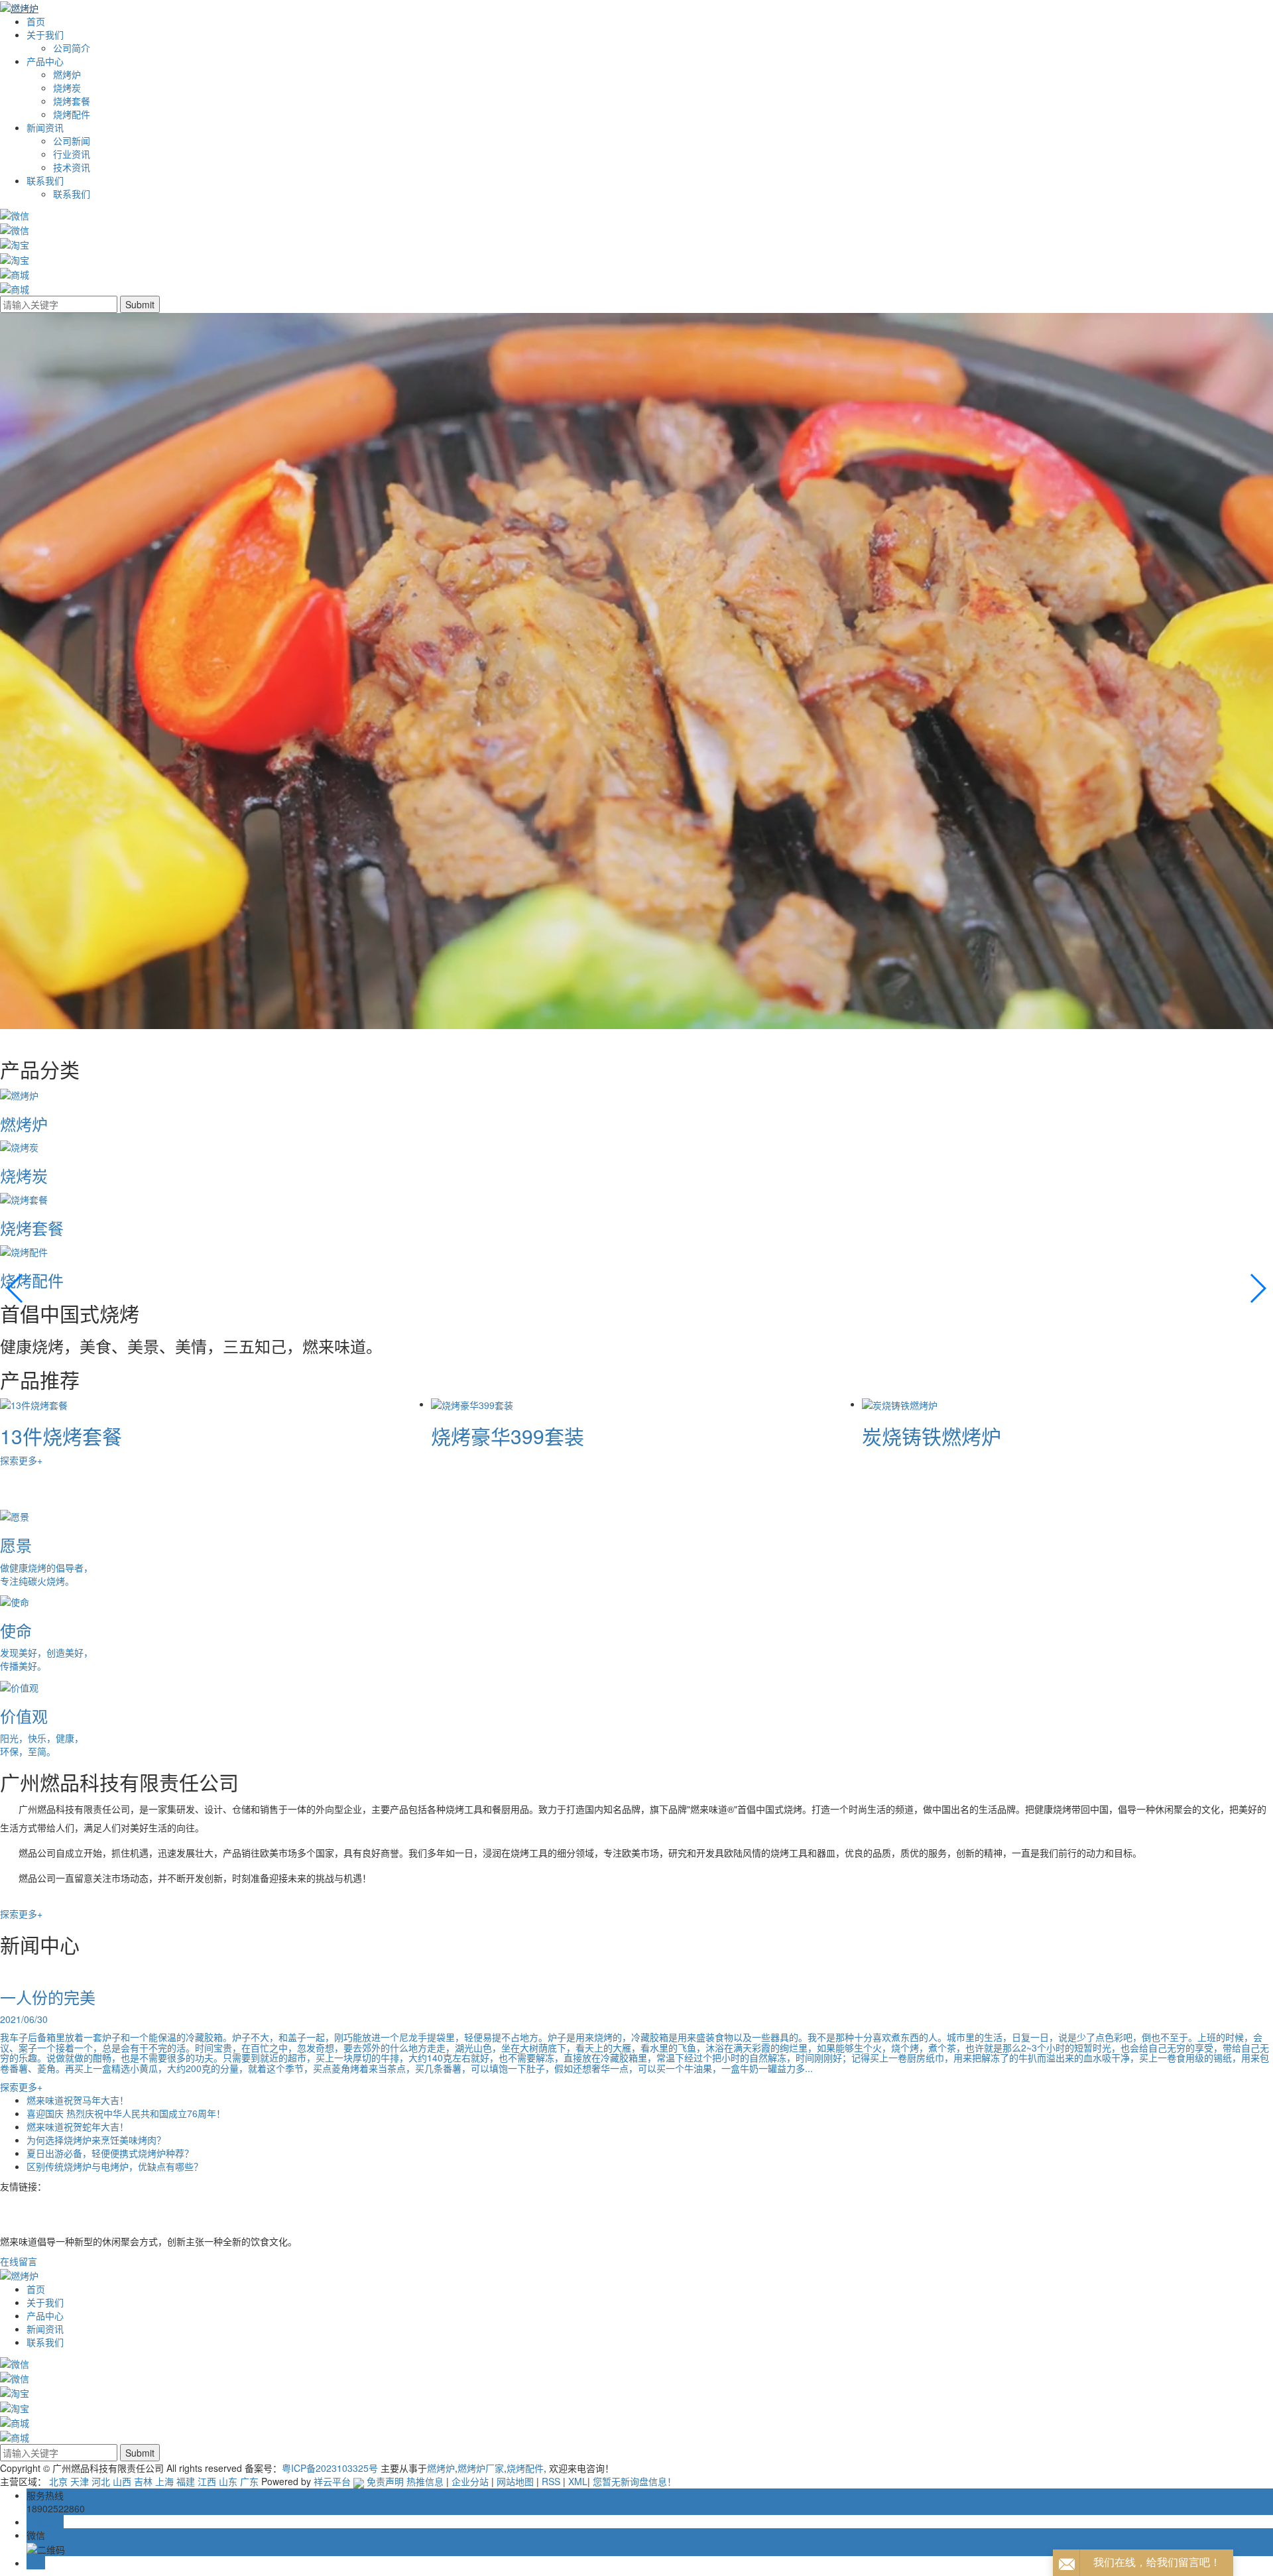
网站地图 (515, 2481)
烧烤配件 (72, 114)
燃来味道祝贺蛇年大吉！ (78, 2126)
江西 (207, 2481)
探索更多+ (21, 1460)
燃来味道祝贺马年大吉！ (78, 2100)
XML (578, 2481)
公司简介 (72, 48)
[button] (16, 1288)
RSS (551, 2481)
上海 (164, 2481)
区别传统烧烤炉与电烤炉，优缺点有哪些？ (115, 2166)
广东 (249, 2481)
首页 (36, 21)
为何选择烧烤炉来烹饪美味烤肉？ (96, 2140)
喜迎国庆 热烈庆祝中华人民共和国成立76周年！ (126, 2113)
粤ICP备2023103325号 (330, 2468)
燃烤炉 (67, 74)
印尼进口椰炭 (922, 1436)
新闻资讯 (45, 127)
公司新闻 (72, 141)
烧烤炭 (67, 88)
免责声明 (385, 2481)
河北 (101, 2481)
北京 (58, 2481)
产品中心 (45, 61)
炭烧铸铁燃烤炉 (70, 1436)
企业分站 (470, 2481)
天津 (80, 2481)
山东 (228, 2481)
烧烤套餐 (72, 101)
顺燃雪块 (471, 1436)
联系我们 (45, 180)
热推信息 (425, 2481)
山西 (122, 2481)
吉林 (143, 2481)
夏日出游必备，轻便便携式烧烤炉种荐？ (110, 2153)
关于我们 (45, 34)
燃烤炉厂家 (481, 2468)
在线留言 (19, 2261)
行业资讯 (72, 154)
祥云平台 (332, 2481)
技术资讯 (72, 167)
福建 (186, 2481)
